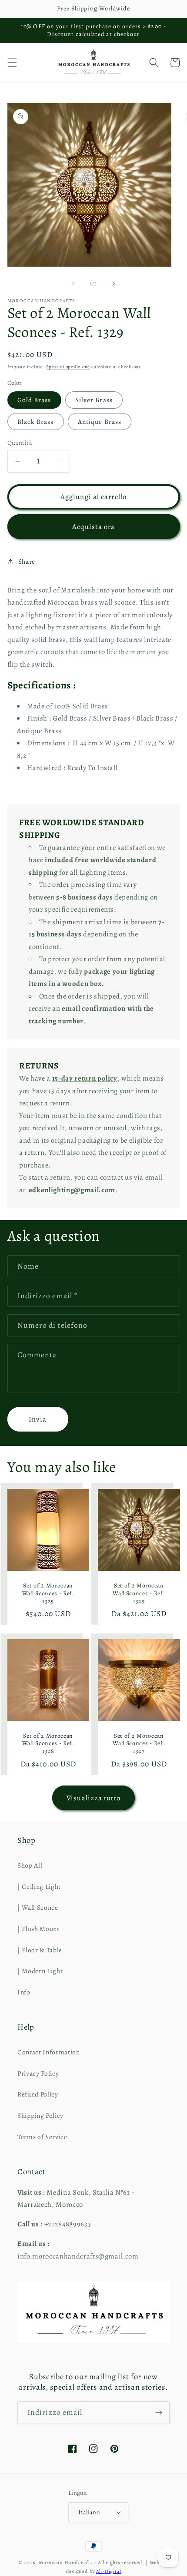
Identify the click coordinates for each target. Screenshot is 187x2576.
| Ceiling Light (39, 1887)
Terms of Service (42, 2137)
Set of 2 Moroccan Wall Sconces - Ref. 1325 (48, 1593)
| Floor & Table (40, 1950)
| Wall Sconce (38, 1907)
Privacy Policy (38, 2073)
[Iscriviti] (159, 2413)
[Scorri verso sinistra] (73, 284)
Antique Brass (100, 422)
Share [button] (27, 561)
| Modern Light (40, 1971)
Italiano (89, 2512)
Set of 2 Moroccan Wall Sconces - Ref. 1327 (139, 1744)
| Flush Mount (38, 1929)
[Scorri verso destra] (114, 284)
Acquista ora (93, 527)
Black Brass (36, 422)
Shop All (30, 1865)
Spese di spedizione (68, 367)
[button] (12, 63)
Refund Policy (38, 2094)
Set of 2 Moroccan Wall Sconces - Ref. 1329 (139, 1593)
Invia (38, 1419)
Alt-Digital (109, 2571)
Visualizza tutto (93, 1798)
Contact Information (49, 2052)
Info (24, 1992)
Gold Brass (34, 400)
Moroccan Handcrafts (66, 2563)
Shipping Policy (40, 2115)
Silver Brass (94, 400)
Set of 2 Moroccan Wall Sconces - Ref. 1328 (48, 1744)
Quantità (20, 443)
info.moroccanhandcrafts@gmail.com (78, 2256)
